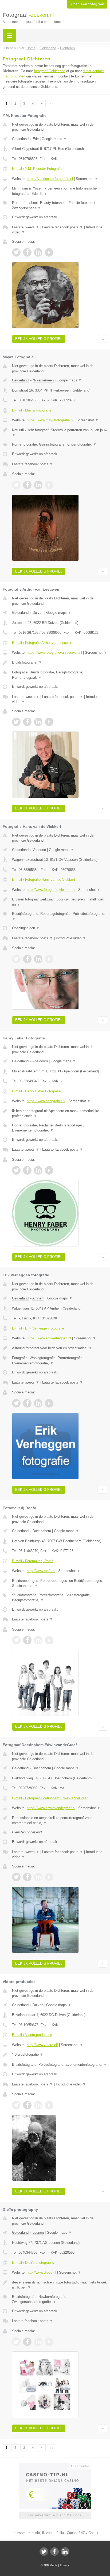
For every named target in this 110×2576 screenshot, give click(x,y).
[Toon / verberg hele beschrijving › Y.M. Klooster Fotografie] (60, 191)
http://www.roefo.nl (41, 1571)
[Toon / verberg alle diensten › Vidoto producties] (60, 2065)
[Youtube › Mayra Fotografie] (49, 485)
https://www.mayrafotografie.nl (50, 420)
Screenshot (87, 179)
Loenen (38, 2233)
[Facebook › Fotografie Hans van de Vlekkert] (27, 959)
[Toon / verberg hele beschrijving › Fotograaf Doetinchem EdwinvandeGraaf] (60, 1820)
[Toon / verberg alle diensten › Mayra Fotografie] (60, 445)
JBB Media (50, 2565)
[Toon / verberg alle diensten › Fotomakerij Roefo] (60, 1598)
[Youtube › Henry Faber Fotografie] (49, 1170)
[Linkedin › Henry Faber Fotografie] (38, 1170)
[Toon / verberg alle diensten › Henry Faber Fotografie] (60, 1128)
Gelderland (20, 139)
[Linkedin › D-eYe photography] (38, 2342)
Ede (36, 139)
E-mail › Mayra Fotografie (32, 410)
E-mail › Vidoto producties (32, 2035)
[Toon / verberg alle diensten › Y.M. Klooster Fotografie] (60, 205)
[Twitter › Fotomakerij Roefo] (16, 1640)
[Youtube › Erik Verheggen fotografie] (49, 1403)
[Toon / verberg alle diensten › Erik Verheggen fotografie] (60, 1361)
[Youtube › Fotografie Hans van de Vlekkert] (49, 959)
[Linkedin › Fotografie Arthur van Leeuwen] (38, 722)
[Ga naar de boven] (103, 339)
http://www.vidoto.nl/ (42, 2045)
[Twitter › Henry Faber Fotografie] (16, 1170)
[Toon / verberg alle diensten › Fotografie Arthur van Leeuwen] (60, 675)
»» (52, 104)
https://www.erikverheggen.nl (49, 1338)
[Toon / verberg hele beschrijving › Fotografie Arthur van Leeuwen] (60, 662)
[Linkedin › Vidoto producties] (38, 2105)
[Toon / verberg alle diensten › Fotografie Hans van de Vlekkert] (60, 916)
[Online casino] (55, 2466)
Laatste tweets (26, 227)
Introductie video (71, 938)
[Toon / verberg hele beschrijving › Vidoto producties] (60, 2055)
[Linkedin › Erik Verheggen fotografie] (38, 1403)
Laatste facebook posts (63, 227)
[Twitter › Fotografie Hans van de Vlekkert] (16, 959)
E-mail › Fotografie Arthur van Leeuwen (42, 643)
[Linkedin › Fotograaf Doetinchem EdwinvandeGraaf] (38, 1877)
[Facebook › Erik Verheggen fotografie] (27, 1403)
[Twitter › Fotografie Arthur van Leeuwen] (16, 722)
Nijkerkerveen (43, 380)
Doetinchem (42, 1531)
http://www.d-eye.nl (41, 2272)
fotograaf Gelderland (50, 71)
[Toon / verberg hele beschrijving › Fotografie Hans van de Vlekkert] (60, 902)
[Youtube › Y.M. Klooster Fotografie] (49, 252)
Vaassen (39, 850)
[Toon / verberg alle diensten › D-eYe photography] (60, 2299)
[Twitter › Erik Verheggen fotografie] (16, 1403)
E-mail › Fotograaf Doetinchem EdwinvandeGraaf (50, 1798)
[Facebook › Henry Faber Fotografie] (27, 1170)
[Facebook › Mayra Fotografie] (27, 485)
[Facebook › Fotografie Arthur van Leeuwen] (27, 722)
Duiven (38, 613)
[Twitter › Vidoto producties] (16, 2105)
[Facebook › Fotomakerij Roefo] (27, 1640)
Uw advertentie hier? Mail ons (55, 2515)
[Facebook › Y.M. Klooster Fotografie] (27, 252)
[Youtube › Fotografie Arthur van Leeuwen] (49, 722)
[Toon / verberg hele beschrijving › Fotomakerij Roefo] (60, 1583)
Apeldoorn (40, 1061)
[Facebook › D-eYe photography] (27, 2342)
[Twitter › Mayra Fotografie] (16, 485)
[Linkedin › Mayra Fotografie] (38, 485)
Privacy (65, 2565)
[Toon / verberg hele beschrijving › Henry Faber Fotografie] (60, 1114)
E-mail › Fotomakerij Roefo (33, 1561)
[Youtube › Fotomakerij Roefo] (49, 1640)
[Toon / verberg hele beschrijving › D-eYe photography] (60, 2285)
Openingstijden (26, 928)
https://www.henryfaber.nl (46, 1101)
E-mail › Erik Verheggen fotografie (38, 1328)
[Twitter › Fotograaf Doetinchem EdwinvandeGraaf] (16, 1877)
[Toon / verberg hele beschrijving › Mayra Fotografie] (60, 433)
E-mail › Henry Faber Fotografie (36, 1091)
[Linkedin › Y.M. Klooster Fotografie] (38, 252)
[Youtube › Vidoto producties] (49, 2105)
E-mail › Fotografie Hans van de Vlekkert (44, 880)
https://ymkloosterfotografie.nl (50, 179)
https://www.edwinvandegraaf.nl (51, 1808)
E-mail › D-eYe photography (33, 2263)
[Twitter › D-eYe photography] (16, 2342)
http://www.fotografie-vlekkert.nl (51, 890)
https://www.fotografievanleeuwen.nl (54, 653)
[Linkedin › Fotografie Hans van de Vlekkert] (38, 959)
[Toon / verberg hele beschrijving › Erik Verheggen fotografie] (60, 1348)
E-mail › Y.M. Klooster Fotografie (37, 169)
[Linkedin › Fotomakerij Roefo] (38, 1640)
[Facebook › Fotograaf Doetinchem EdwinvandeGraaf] (27, 1877)
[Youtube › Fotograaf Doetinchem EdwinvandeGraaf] (49, 1877)
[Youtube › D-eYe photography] (49, 2342)
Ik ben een (87, 4)
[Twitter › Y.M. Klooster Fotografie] (16, 252)
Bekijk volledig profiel (39, 339)
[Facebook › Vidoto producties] (27, 2105)
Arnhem (38, 1298)
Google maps (54, 139)
